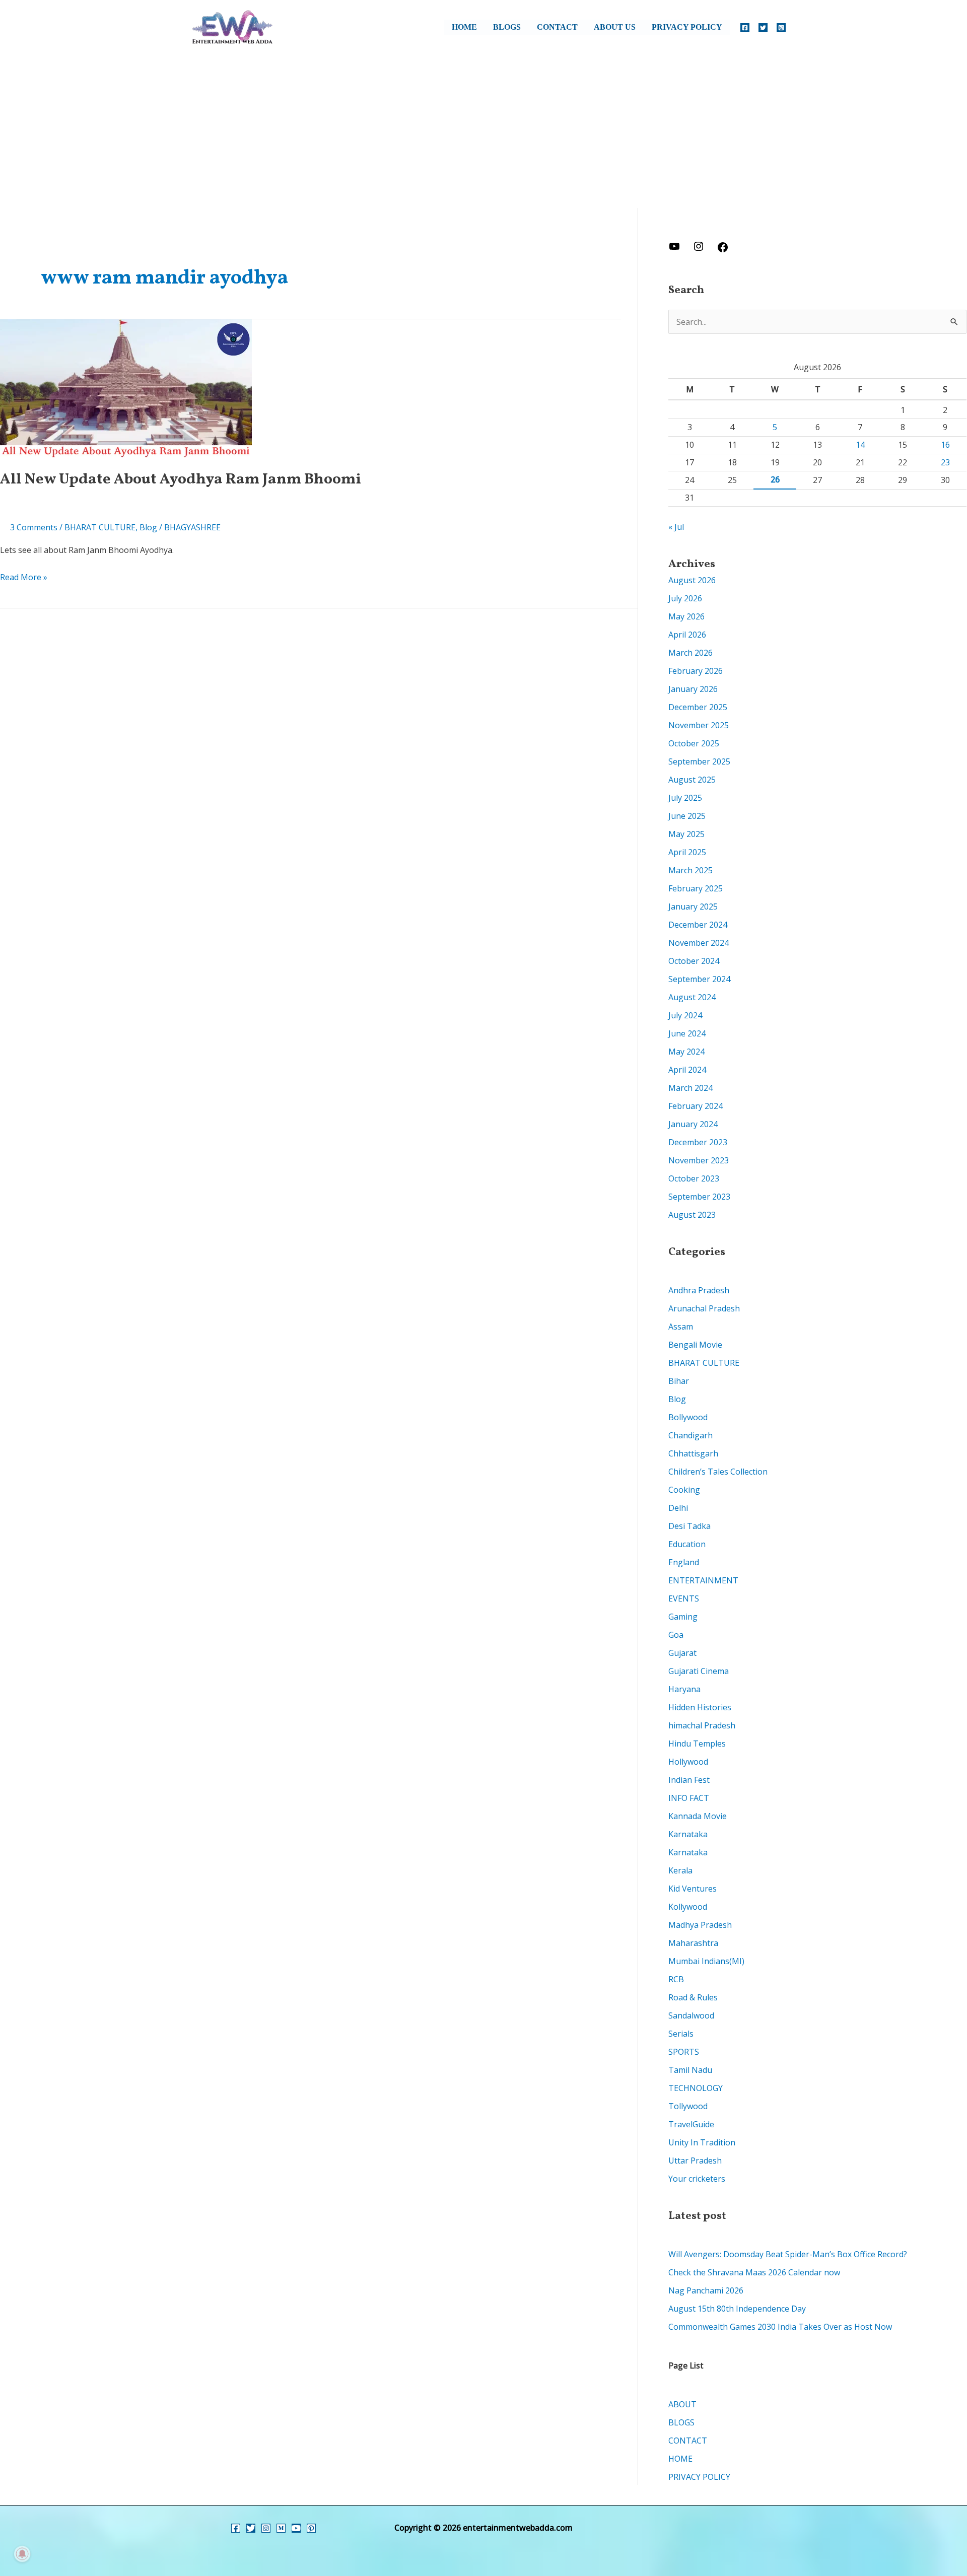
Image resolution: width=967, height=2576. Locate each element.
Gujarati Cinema (699, 1671)
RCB (676, 1979)
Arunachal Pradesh (704, 1308)
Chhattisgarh (693, 1453)
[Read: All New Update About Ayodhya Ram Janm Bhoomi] (126, 388)
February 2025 (696, 888)
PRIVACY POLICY (687, 27)
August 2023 (692, 1215)
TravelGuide (691, 2124)
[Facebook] (745, 28)
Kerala (680, 1870)
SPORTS (684, 2052)
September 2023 (699, 1197)
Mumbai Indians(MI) (706, 1961)
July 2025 (685, 798)
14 (860, 445)
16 (945, 445)
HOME (464, 27)
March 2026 (690, 653)
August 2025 (692, 780)
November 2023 (699, 1160)
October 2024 (694, 961)
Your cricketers (697, 2179)
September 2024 (699, 979)
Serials (681, 2034)
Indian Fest (689, 1780)
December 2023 (698, 1142)
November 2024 (699, 943)
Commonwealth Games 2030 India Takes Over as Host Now (780, 2327)
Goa (676, 1635)
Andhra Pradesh (699, 1290)
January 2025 (693, 907)
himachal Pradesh (702, 1725)
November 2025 (699, 725)
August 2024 (692, 997)
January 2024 (693, 1124)
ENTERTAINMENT (703, 1580)
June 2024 (687, 1033)
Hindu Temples (697, 1744)
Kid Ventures (693, 1889)
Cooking (684, 1490)
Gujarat (682, 1653)
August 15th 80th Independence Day (737, 2309)
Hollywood (688, 1762)
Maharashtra (693, 1943)
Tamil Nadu (690, 2070)
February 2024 (696, 1106)
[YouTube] (296, 2528)
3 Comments (34, 527)
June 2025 (687, 816)
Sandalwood (691, 2015)
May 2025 (686, 834)
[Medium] (281, 2528)
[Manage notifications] (22, 2554)
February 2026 (696, 671)
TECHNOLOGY (696, 2088)
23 (945, 462)
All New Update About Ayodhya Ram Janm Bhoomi (181, 479)
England (684, 1562)
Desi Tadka (689, 1526)
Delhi (678, 1508)
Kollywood (688, 1907)
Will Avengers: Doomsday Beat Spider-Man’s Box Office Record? (788, 2254)
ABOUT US (615, 27)
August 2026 (692, 580)
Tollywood (688, 2106)
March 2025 (690, 870)
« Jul (676, 527)
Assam (681, 1327)
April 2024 (687, 1070)
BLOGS (507, 27)
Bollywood (688, 1417)
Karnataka (688, 1834)
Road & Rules (693, 1997)
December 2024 (698, 925)
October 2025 (694, 743)
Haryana (684, 1689)
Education (687, 1544)
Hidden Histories (700, 1707)
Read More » (24, 576)
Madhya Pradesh (700, 1925)
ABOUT (682, 2404)
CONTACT (557, 27)
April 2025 (687, 852)
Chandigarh (690, 1435)
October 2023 (694, 1178)
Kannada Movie (698, 1816)
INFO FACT (689, 1798)
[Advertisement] (483, 132)
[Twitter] (763, 28)
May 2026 (686, 616)
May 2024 (686, 1052)
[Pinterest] (311, 2528)
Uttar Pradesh (695, 2161)
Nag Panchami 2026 (706, 2290)
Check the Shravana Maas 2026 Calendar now (754, 2272)
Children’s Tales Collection (718, 1472)
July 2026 (685, 598)
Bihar (679, 1381)
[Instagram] (781, 28)
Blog (148, 527)
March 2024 (690, 1088)
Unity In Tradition (702, 2142)
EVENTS (684, 1598)
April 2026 (687, 635)
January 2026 (693, 689)
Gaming (683, 1617)
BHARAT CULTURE (100, 527)
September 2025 (699, 761)
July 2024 (685, 1015)
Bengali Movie (695, 1345)
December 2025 (698, 707)
